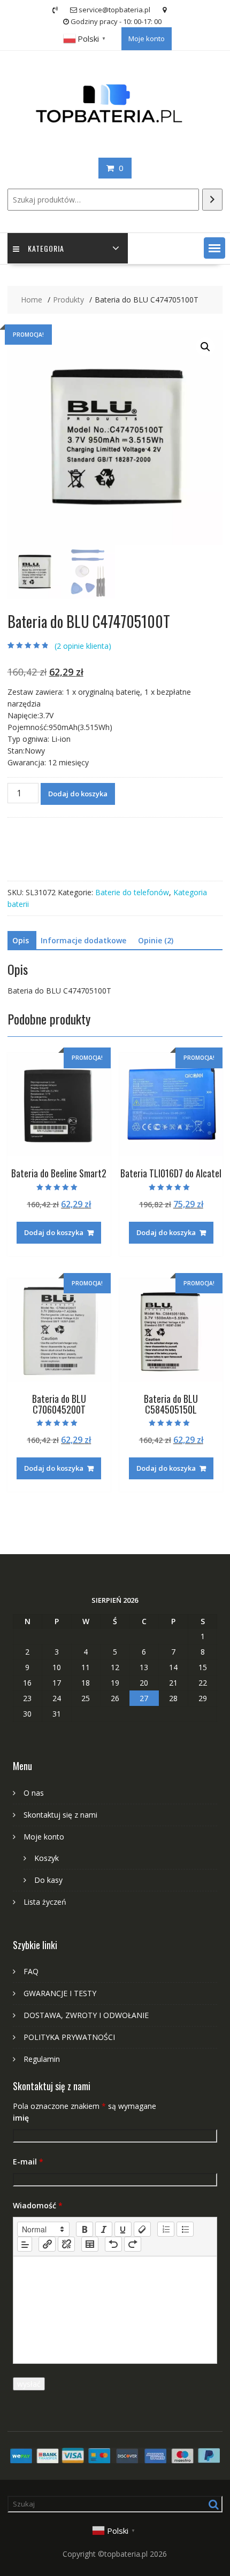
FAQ (31, 1971)
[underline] (123, 2229)
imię (21, 2118)
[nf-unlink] (66, 2244)
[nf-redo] (133, 2244)
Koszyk (47, 1858)
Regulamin (42, 2059)
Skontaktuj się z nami (60, 1815)
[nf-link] (47, 2244)
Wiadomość (38, 2205)
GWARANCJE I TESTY (60, 1993)
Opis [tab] (21, 940)
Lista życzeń (45, 1902)
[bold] (85, 2229)
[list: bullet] (185, 2229)
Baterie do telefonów (132, 892)
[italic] (104, 2229)
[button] (214, 248)
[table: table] (90, 2244)
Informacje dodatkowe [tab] (83, 940)
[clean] (142, 2229)
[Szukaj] (212, 200)
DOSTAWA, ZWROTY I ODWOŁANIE (86, 2015)
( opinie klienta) (83, 646)
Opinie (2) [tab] (156, 940)
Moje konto (147, 38)
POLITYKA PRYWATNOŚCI (69, 2037)
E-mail (28, 2162)
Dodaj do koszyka (78, 794)
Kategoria (46, 248)
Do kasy (48, 1880)
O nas (34, 1793)
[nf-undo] (113, 2244)
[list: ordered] (166, 2229)
